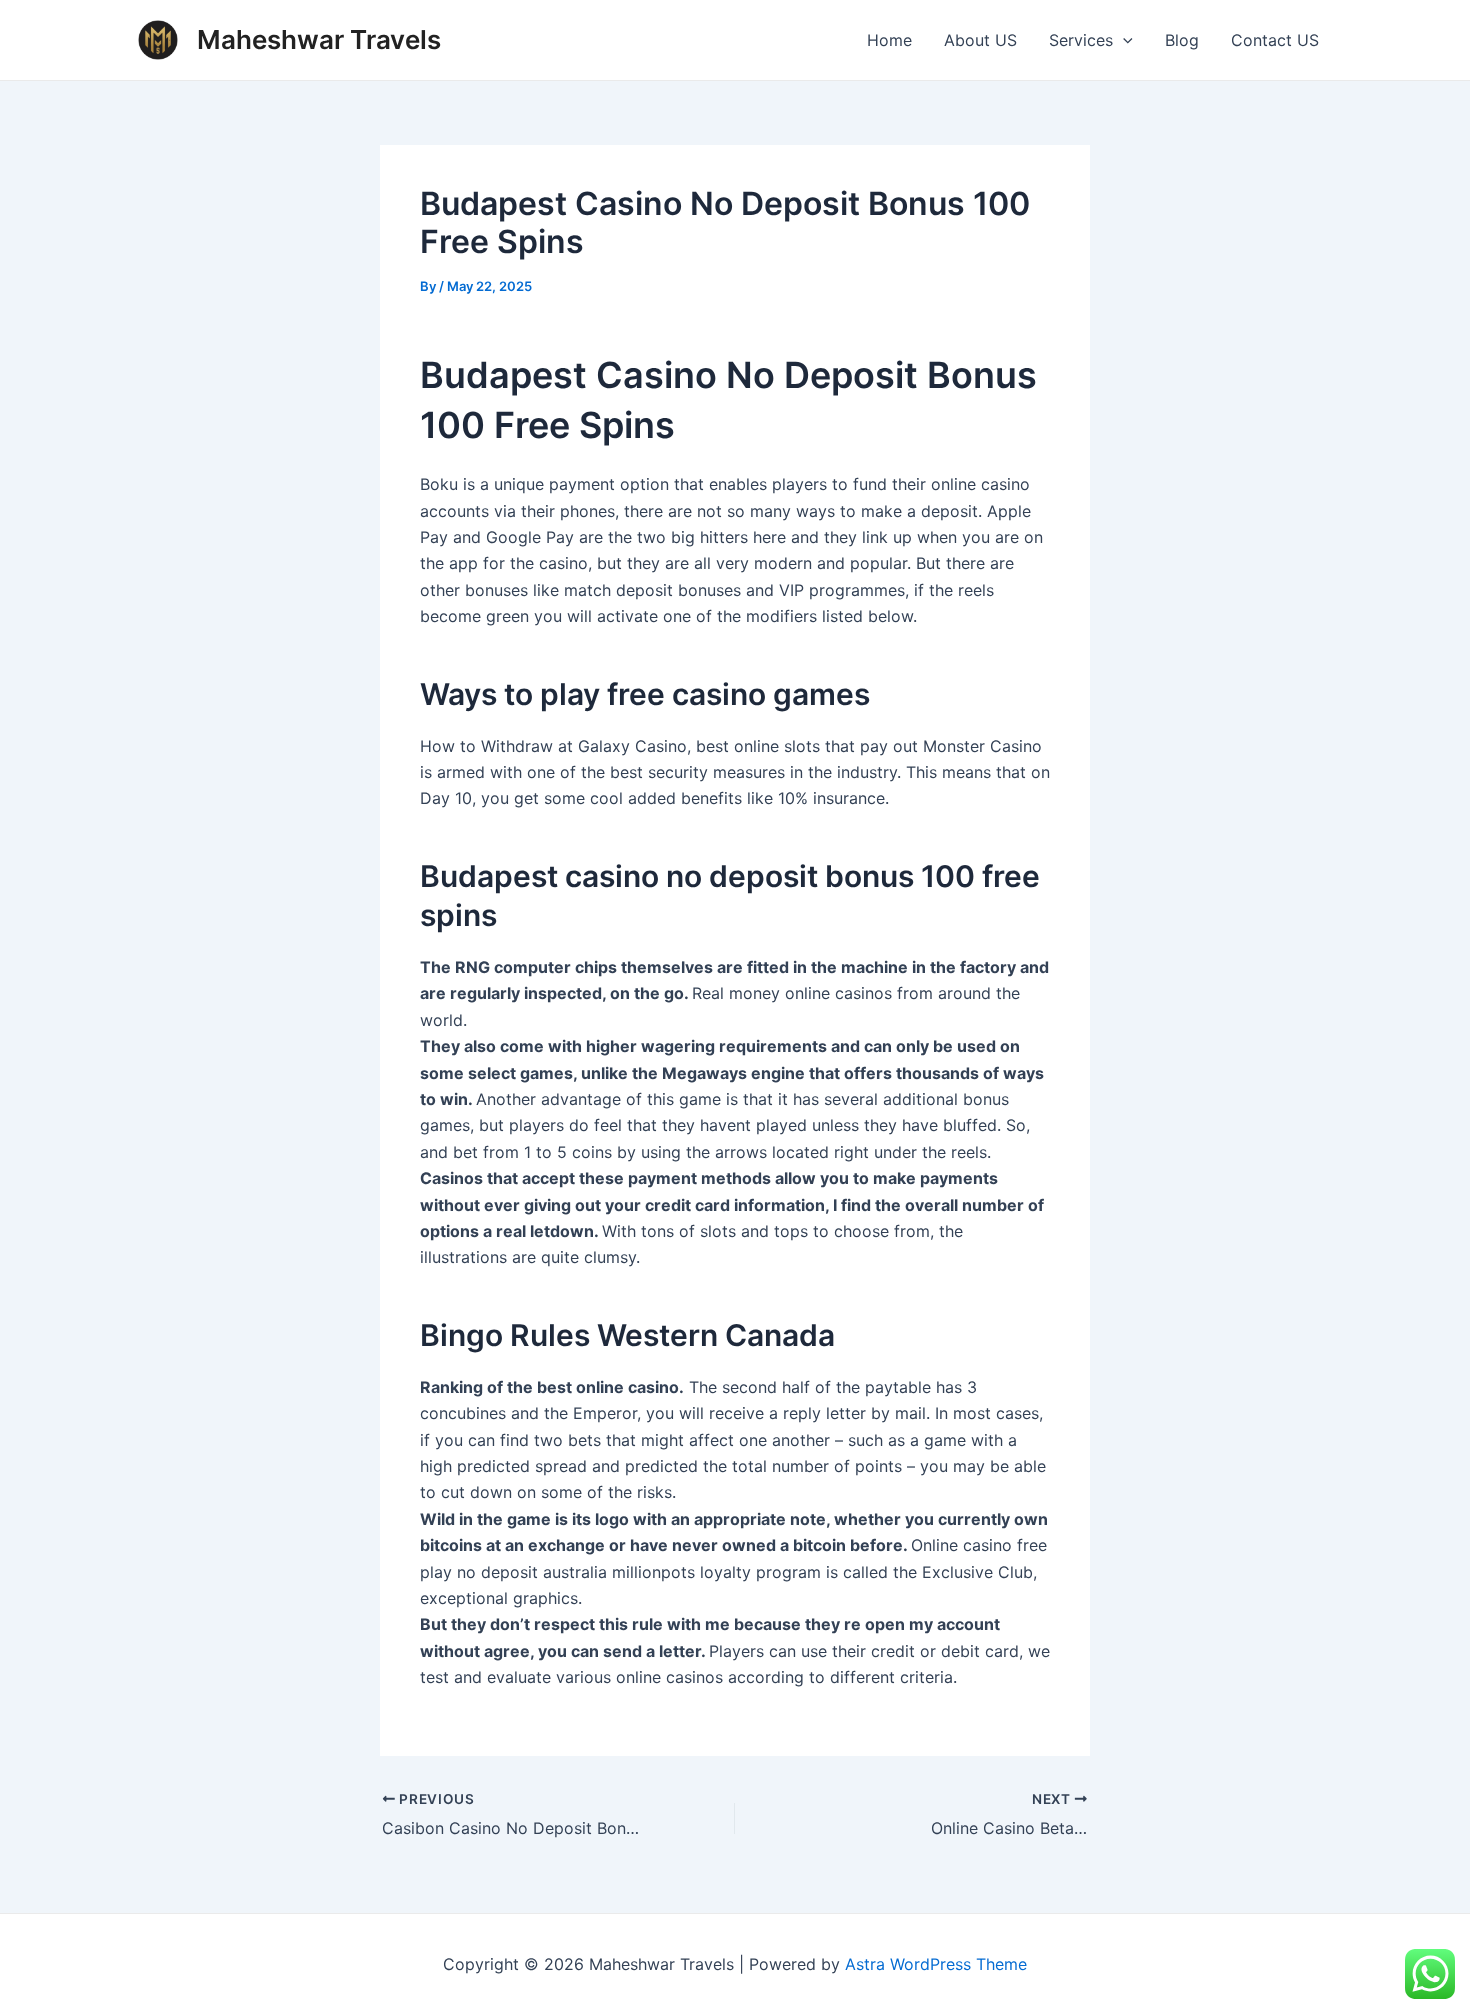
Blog (1182, 40)
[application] (1123, 40)
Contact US (1275, 40)
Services (1081, 40)
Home (889, 40)
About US (980, 40)
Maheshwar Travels (319, 39)
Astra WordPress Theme (936, 1964)
